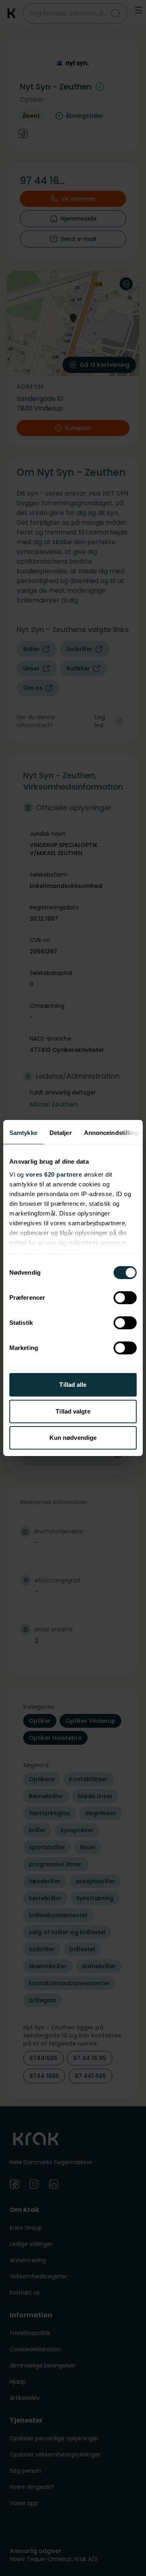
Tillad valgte (73, 1411)
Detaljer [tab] (61, 1133)
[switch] (125, 1298)
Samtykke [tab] (23, 1133)
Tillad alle (73, 1385)
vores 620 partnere (54, 1174)
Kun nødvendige (73, 1438)
